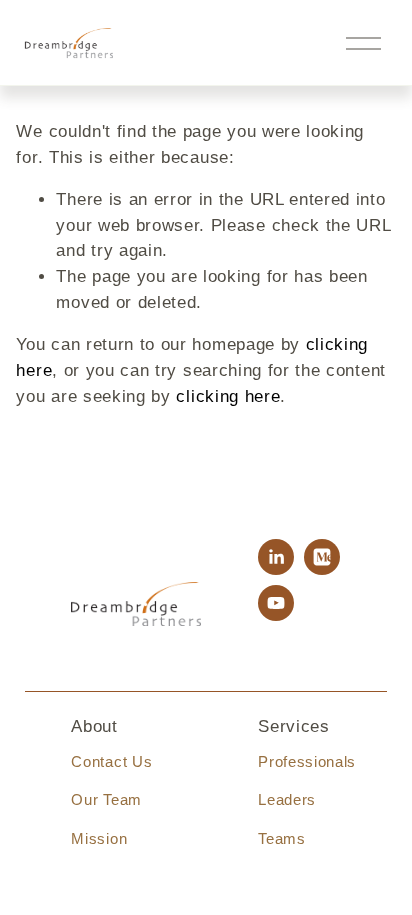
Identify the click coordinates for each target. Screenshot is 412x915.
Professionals (307, 761)
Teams (281, 838)
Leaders (287, 799)
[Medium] (322, 557)
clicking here (228, 396)
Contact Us (111, 761)
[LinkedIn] (276, 557)
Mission (99, 838)
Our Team (106, 799)
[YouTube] (276, 603)
